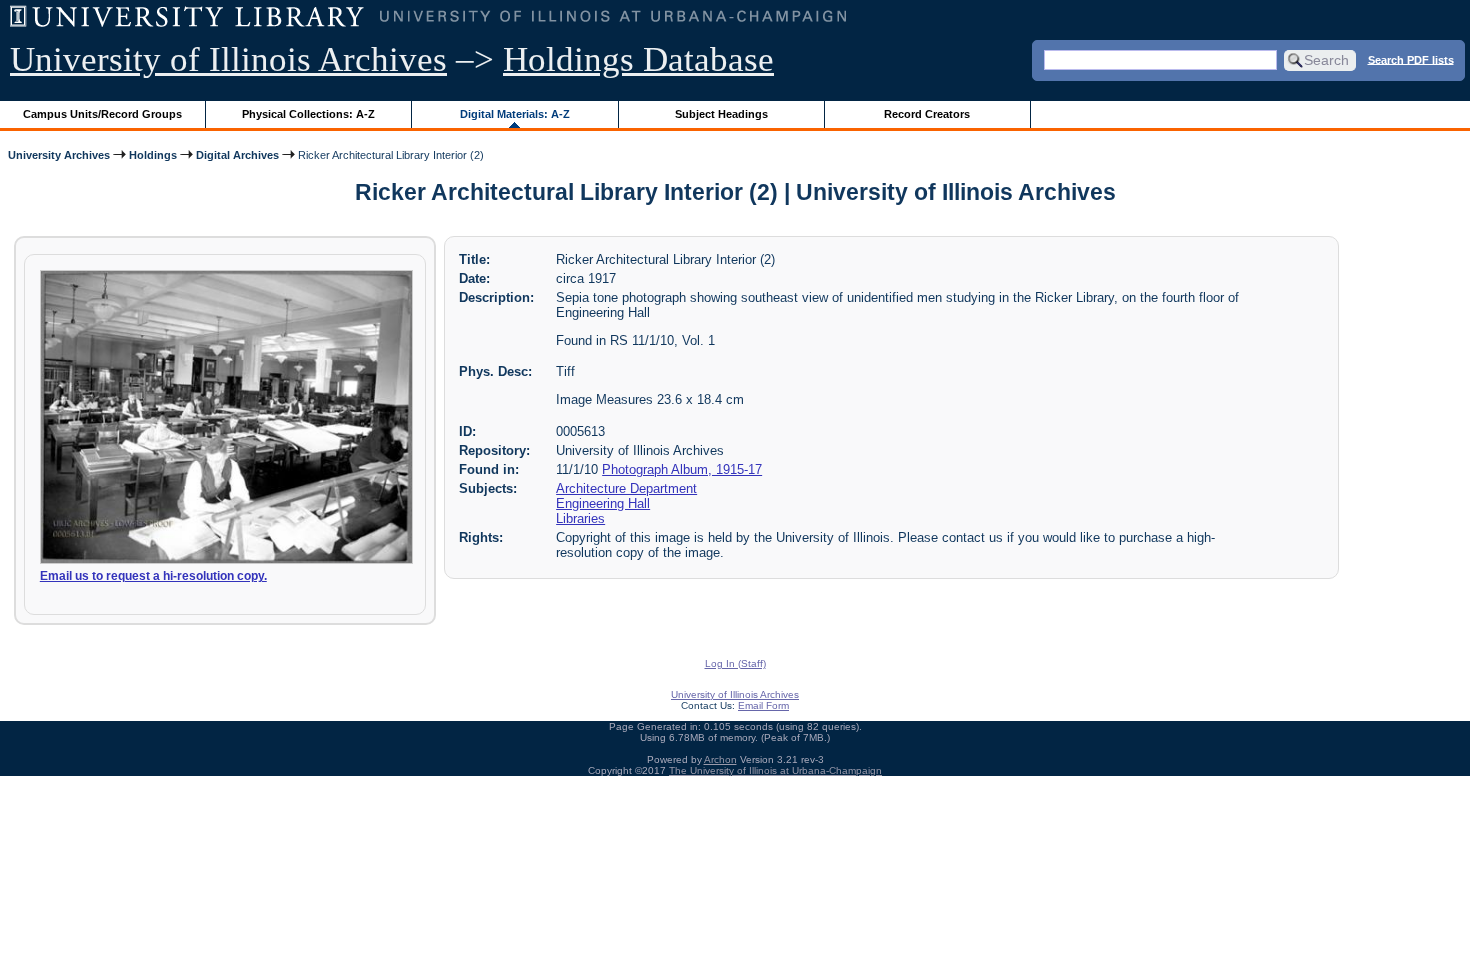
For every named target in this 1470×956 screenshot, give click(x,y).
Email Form (763, 705)
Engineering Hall (603, 503)
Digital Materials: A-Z (515, 114)
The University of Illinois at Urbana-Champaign (775, 770)
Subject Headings (721, 114)
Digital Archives (237, 155)
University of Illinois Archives (228, 59)
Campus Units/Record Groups (102, 114)
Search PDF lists (1411, 59)
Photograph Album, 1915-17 (682, 469)
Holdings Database (638, 59)
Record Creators (927, 114)
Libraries (580, 518)
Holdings (153, 155)
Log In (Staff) (735, 663)
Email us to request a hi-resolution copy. (153, 576)
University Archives (59, 155)
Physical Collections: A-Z (308, 114)
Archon (720, 759)
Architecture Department (626, 488)
